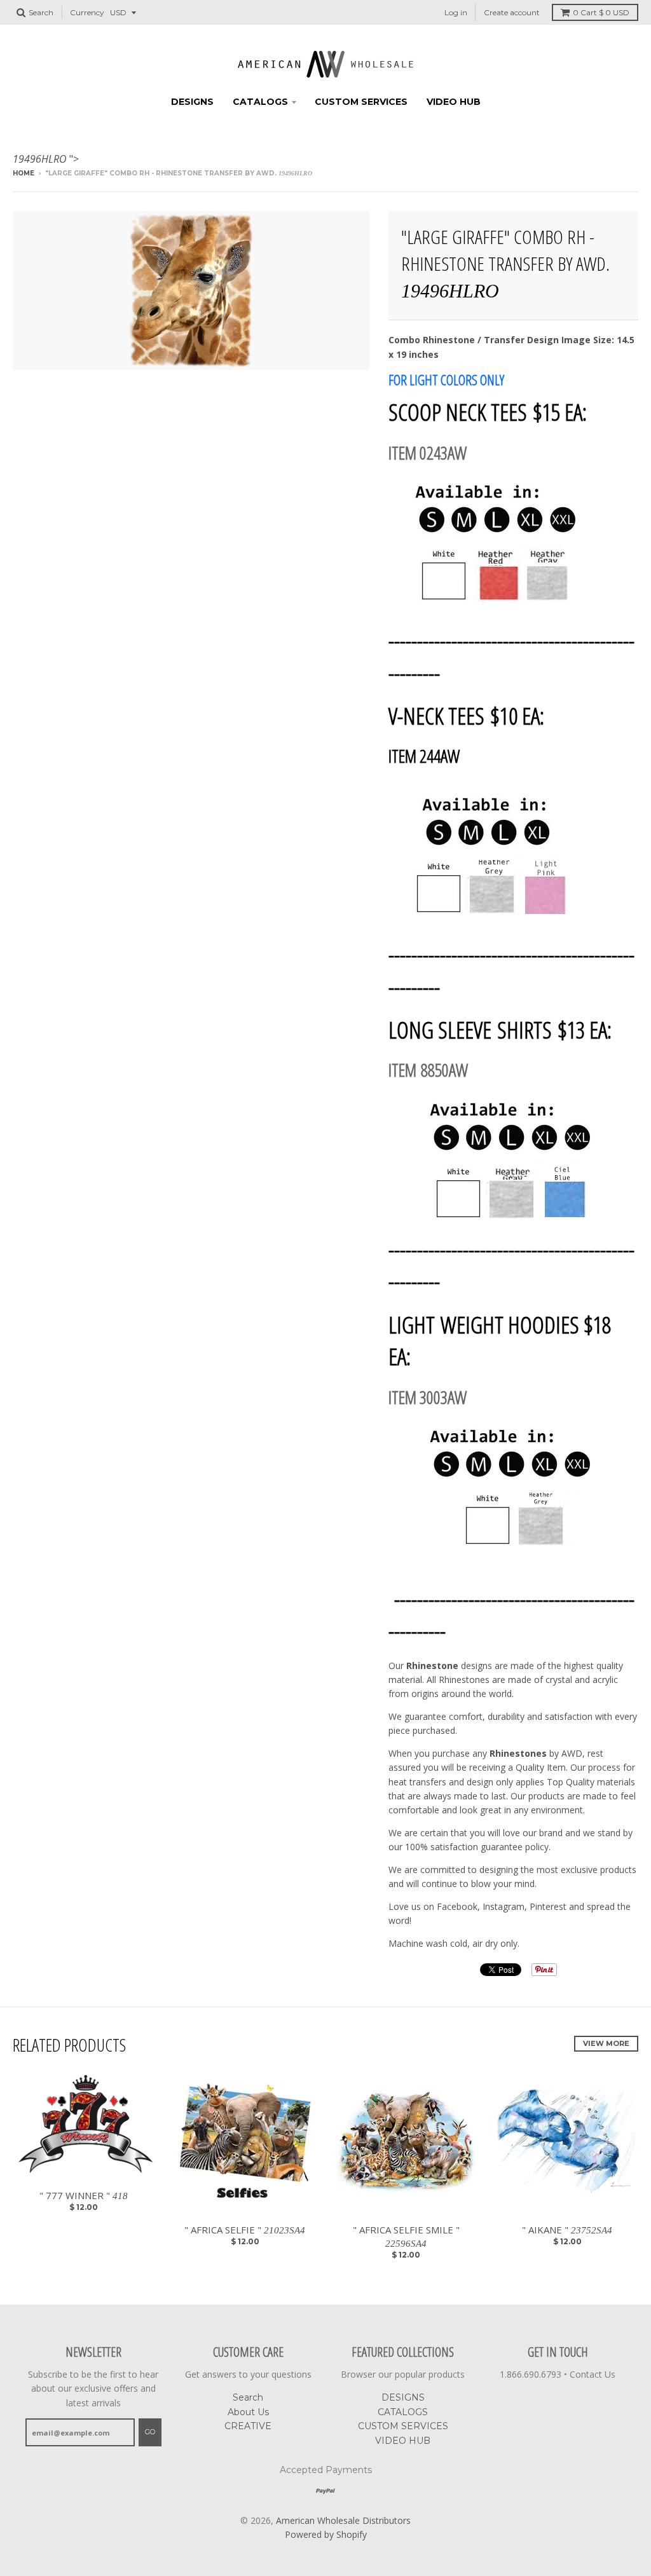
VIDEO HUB (454, 102)
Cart (601, 12)
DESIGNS (192, 102)
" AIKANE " (567, 2230)
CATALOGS (260, 102)
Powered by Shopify (326, 2534)
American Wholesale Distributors (343, 2520)
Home (24, 173)
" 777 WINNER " (84, 2195)
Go (150, 2432)
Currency (87, 12)
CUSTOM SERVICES (361, 102)
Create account (512, 12)
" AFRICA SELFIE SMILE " (406, 2236)
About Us (248, 2412)
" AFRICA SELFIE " (245, 2230)
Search (248, 2397)
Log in (456, 12)
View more (606, 2043)
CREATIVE (248, 2426)
